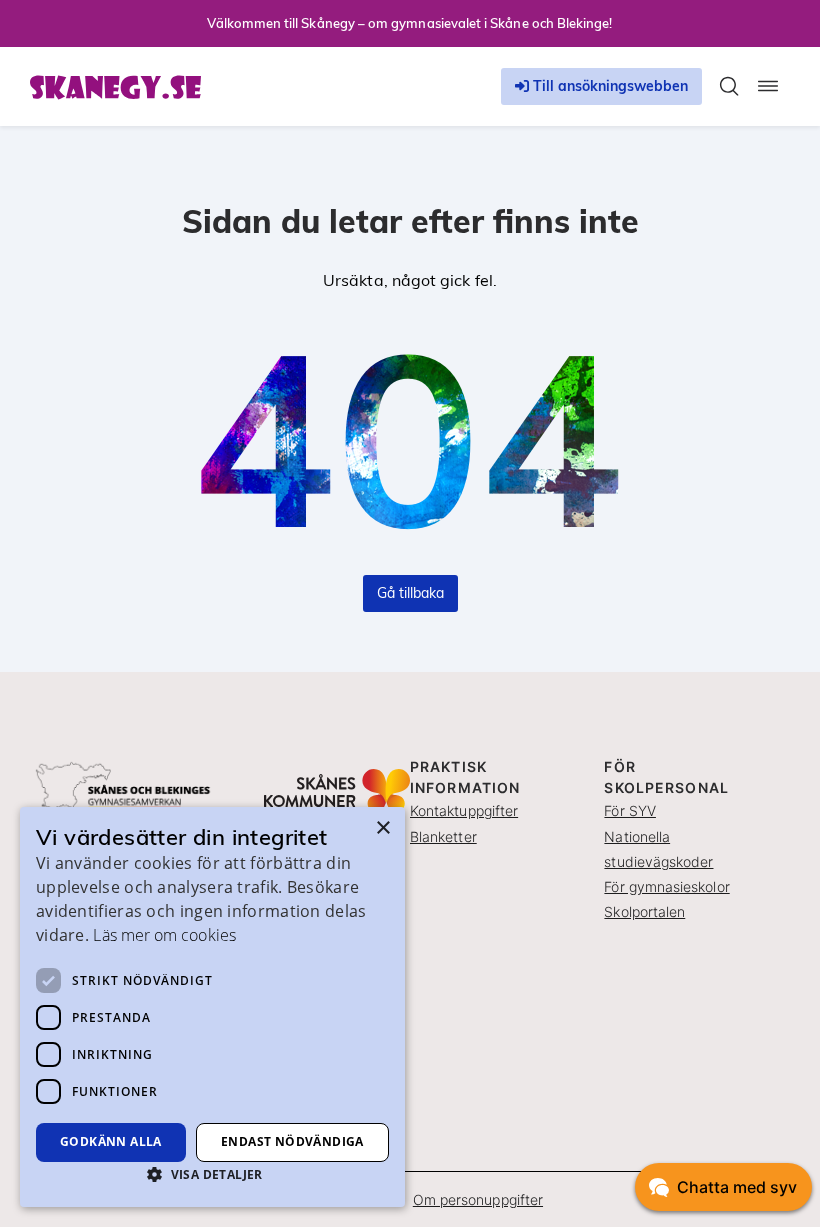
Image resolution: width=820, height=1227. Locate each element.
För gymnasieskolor (666, 886)
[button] (212, 1174)
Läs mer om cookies (164, 935)
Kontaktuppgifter (464, 810)
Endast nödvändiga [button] (292, 1141)
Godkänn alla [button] (111, 1141)
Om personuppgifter (478, 1199)
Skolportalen (644, 911)
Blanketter (443, 836)
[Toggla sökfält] (729, 86)
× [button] (382, 828)
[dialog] (212, 1007)
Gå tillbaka (410, 593)
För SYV (630, 810)
